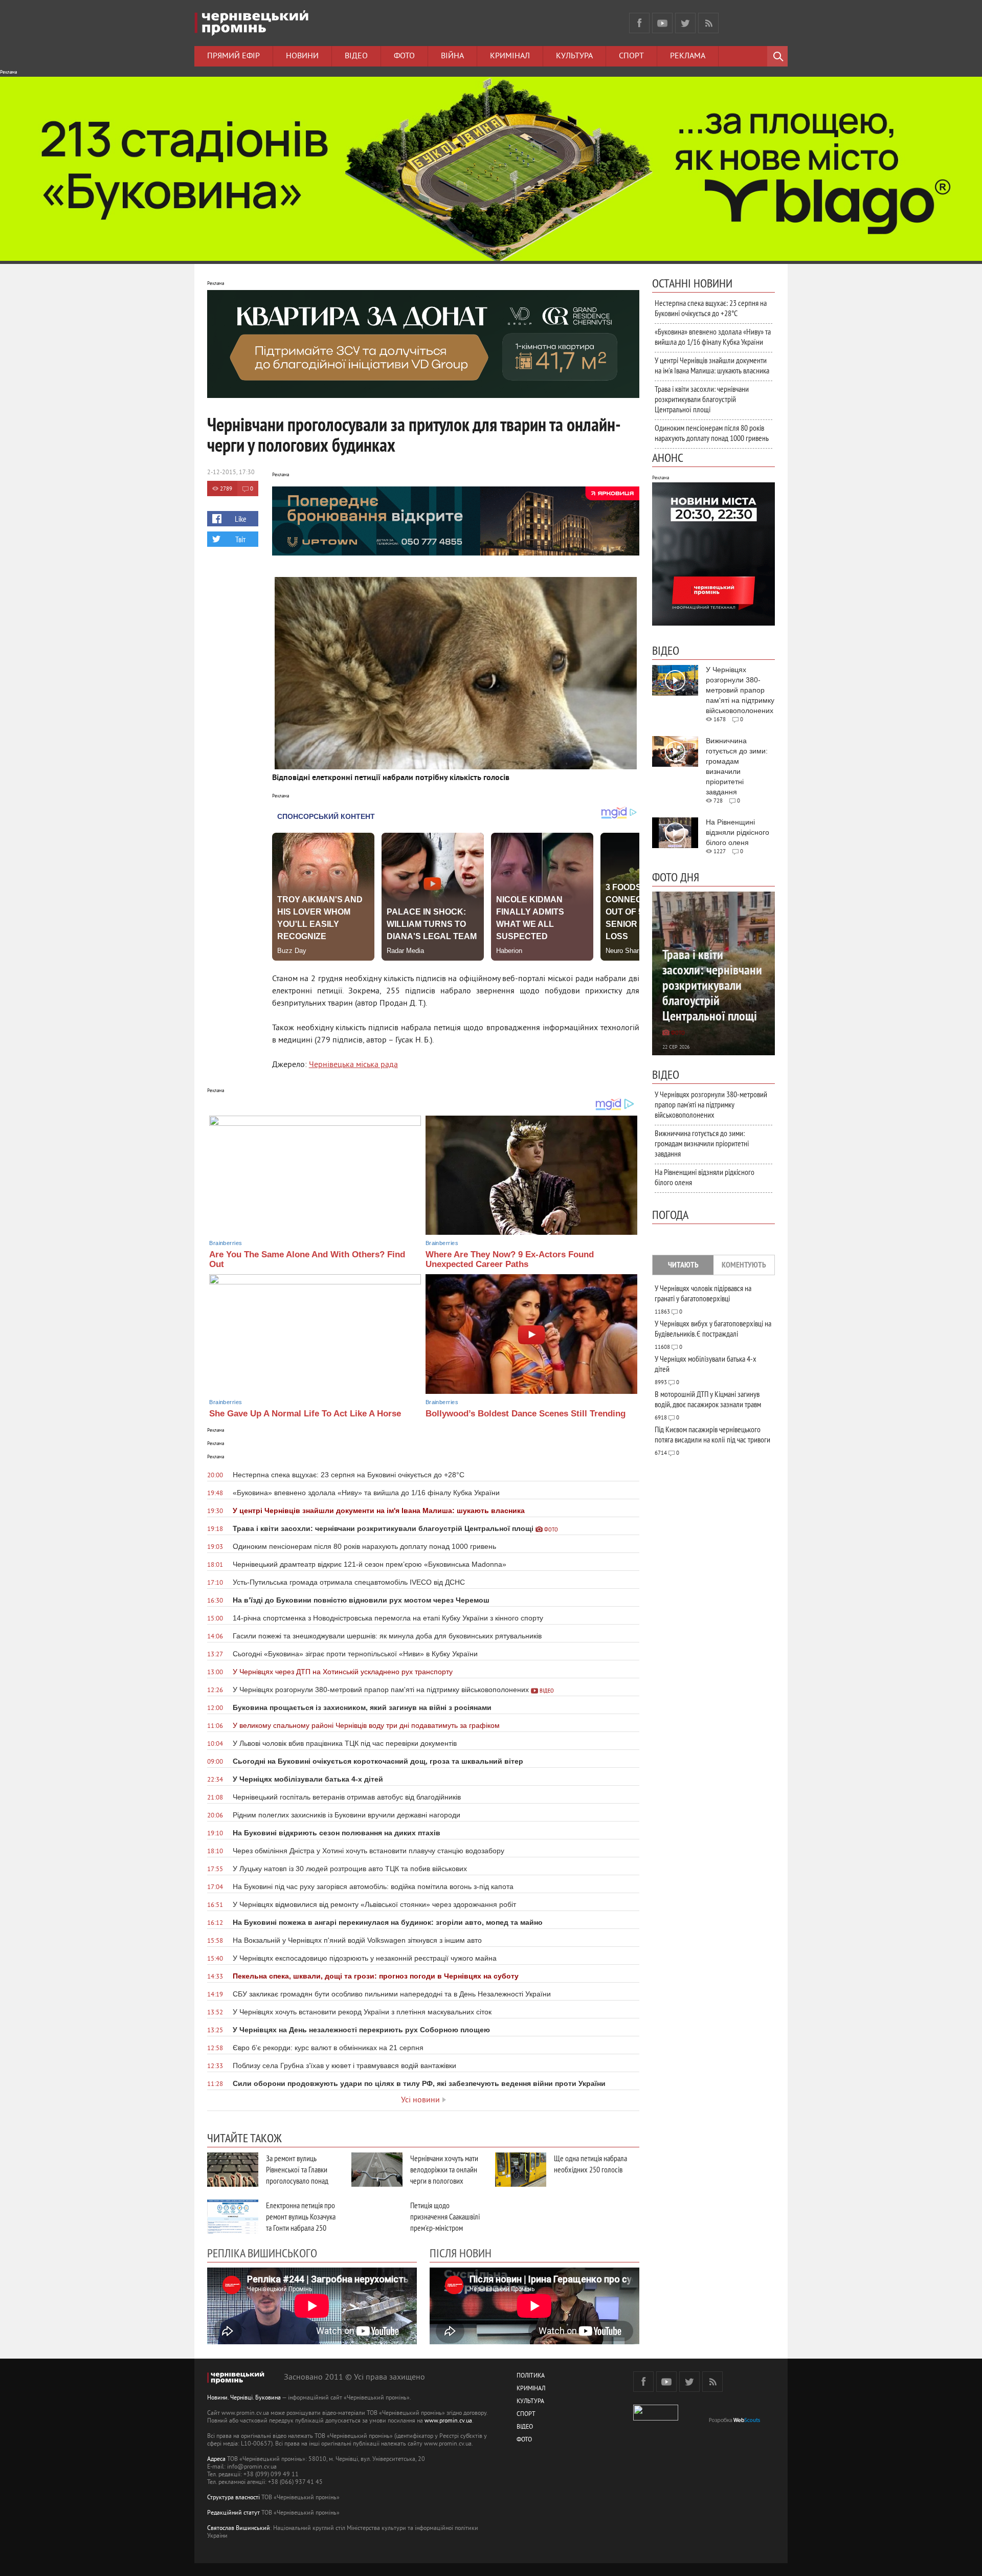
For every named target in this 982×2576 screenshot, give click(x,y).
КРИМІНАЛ (531, 2389)
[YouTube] (662, 23)
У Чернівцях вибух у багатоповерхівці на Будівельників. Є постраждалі (713, 1328)
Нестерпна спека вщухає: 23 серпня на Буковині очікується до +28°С (711, 308)
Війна (452, 56)
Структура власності (233, 2498)
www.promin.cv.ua (448, 2421)
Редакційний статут (233, 2513)
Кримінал (510, 56)
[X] (685, 23)
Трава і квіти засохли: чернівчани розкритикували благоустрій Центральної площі (702, 399)
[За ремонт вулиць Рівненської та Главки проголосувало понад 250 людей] (233, 2170)
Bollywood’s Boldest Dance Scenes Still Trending (526, 1414)
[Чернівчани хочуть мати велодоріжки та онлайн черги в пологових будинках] (377, 2170)
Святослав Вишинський (239, 2529)
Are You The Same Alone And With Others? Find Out (307, 1259)
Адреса (216, 2460)
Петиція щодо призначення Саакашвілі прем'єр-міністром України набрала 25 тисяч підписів (445, 2228)
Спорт (631, 56)
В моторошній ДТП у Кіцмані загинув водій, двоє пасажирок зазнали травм (708, 1399)
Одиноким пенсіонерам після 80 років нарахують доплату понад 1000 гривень (712, 433)
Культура (574, 56)
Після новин (461, 2253)
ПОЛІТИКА (531, 2376)
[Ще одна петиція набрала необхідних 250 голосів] (521, 2170)
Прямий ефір (233, 56)
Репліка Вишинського (262, 2253)
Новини (302, 56)
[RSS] (708, 23)
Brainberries (226, 1243)
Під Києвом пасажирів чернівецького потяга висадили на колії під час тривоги (712, 1434)
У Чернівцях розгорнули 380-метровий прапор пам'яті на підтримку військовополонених (711, 1104)
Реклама (688, 56)
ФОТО (524, 2440)
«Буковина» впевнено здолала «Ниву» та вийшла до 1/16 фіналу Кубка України (713, 337)
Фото (404, 56)
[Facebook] (639, 23)
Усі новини (420, 2100)
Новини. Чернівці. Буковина (244, 2398)
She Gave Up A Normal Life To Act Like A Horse (305, 1414)
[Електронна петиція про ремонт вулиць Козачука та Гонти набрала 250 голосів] (233, 2217)
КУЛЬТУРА (530, 2402)
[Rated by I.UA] (656, 2419)
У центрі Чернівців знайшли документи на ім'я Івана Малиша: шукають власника (712, 365)
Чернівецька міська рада (353, 1065)
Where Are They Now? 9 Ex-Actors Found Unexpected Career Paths (510, 1259)
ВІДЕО (525, 2427)
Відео (356, 56)
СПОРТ (526, 2415)
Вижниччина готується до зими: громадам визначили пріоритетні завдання (702, 1143)
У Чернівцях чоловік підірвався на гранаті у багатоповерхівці (703, 1293)
